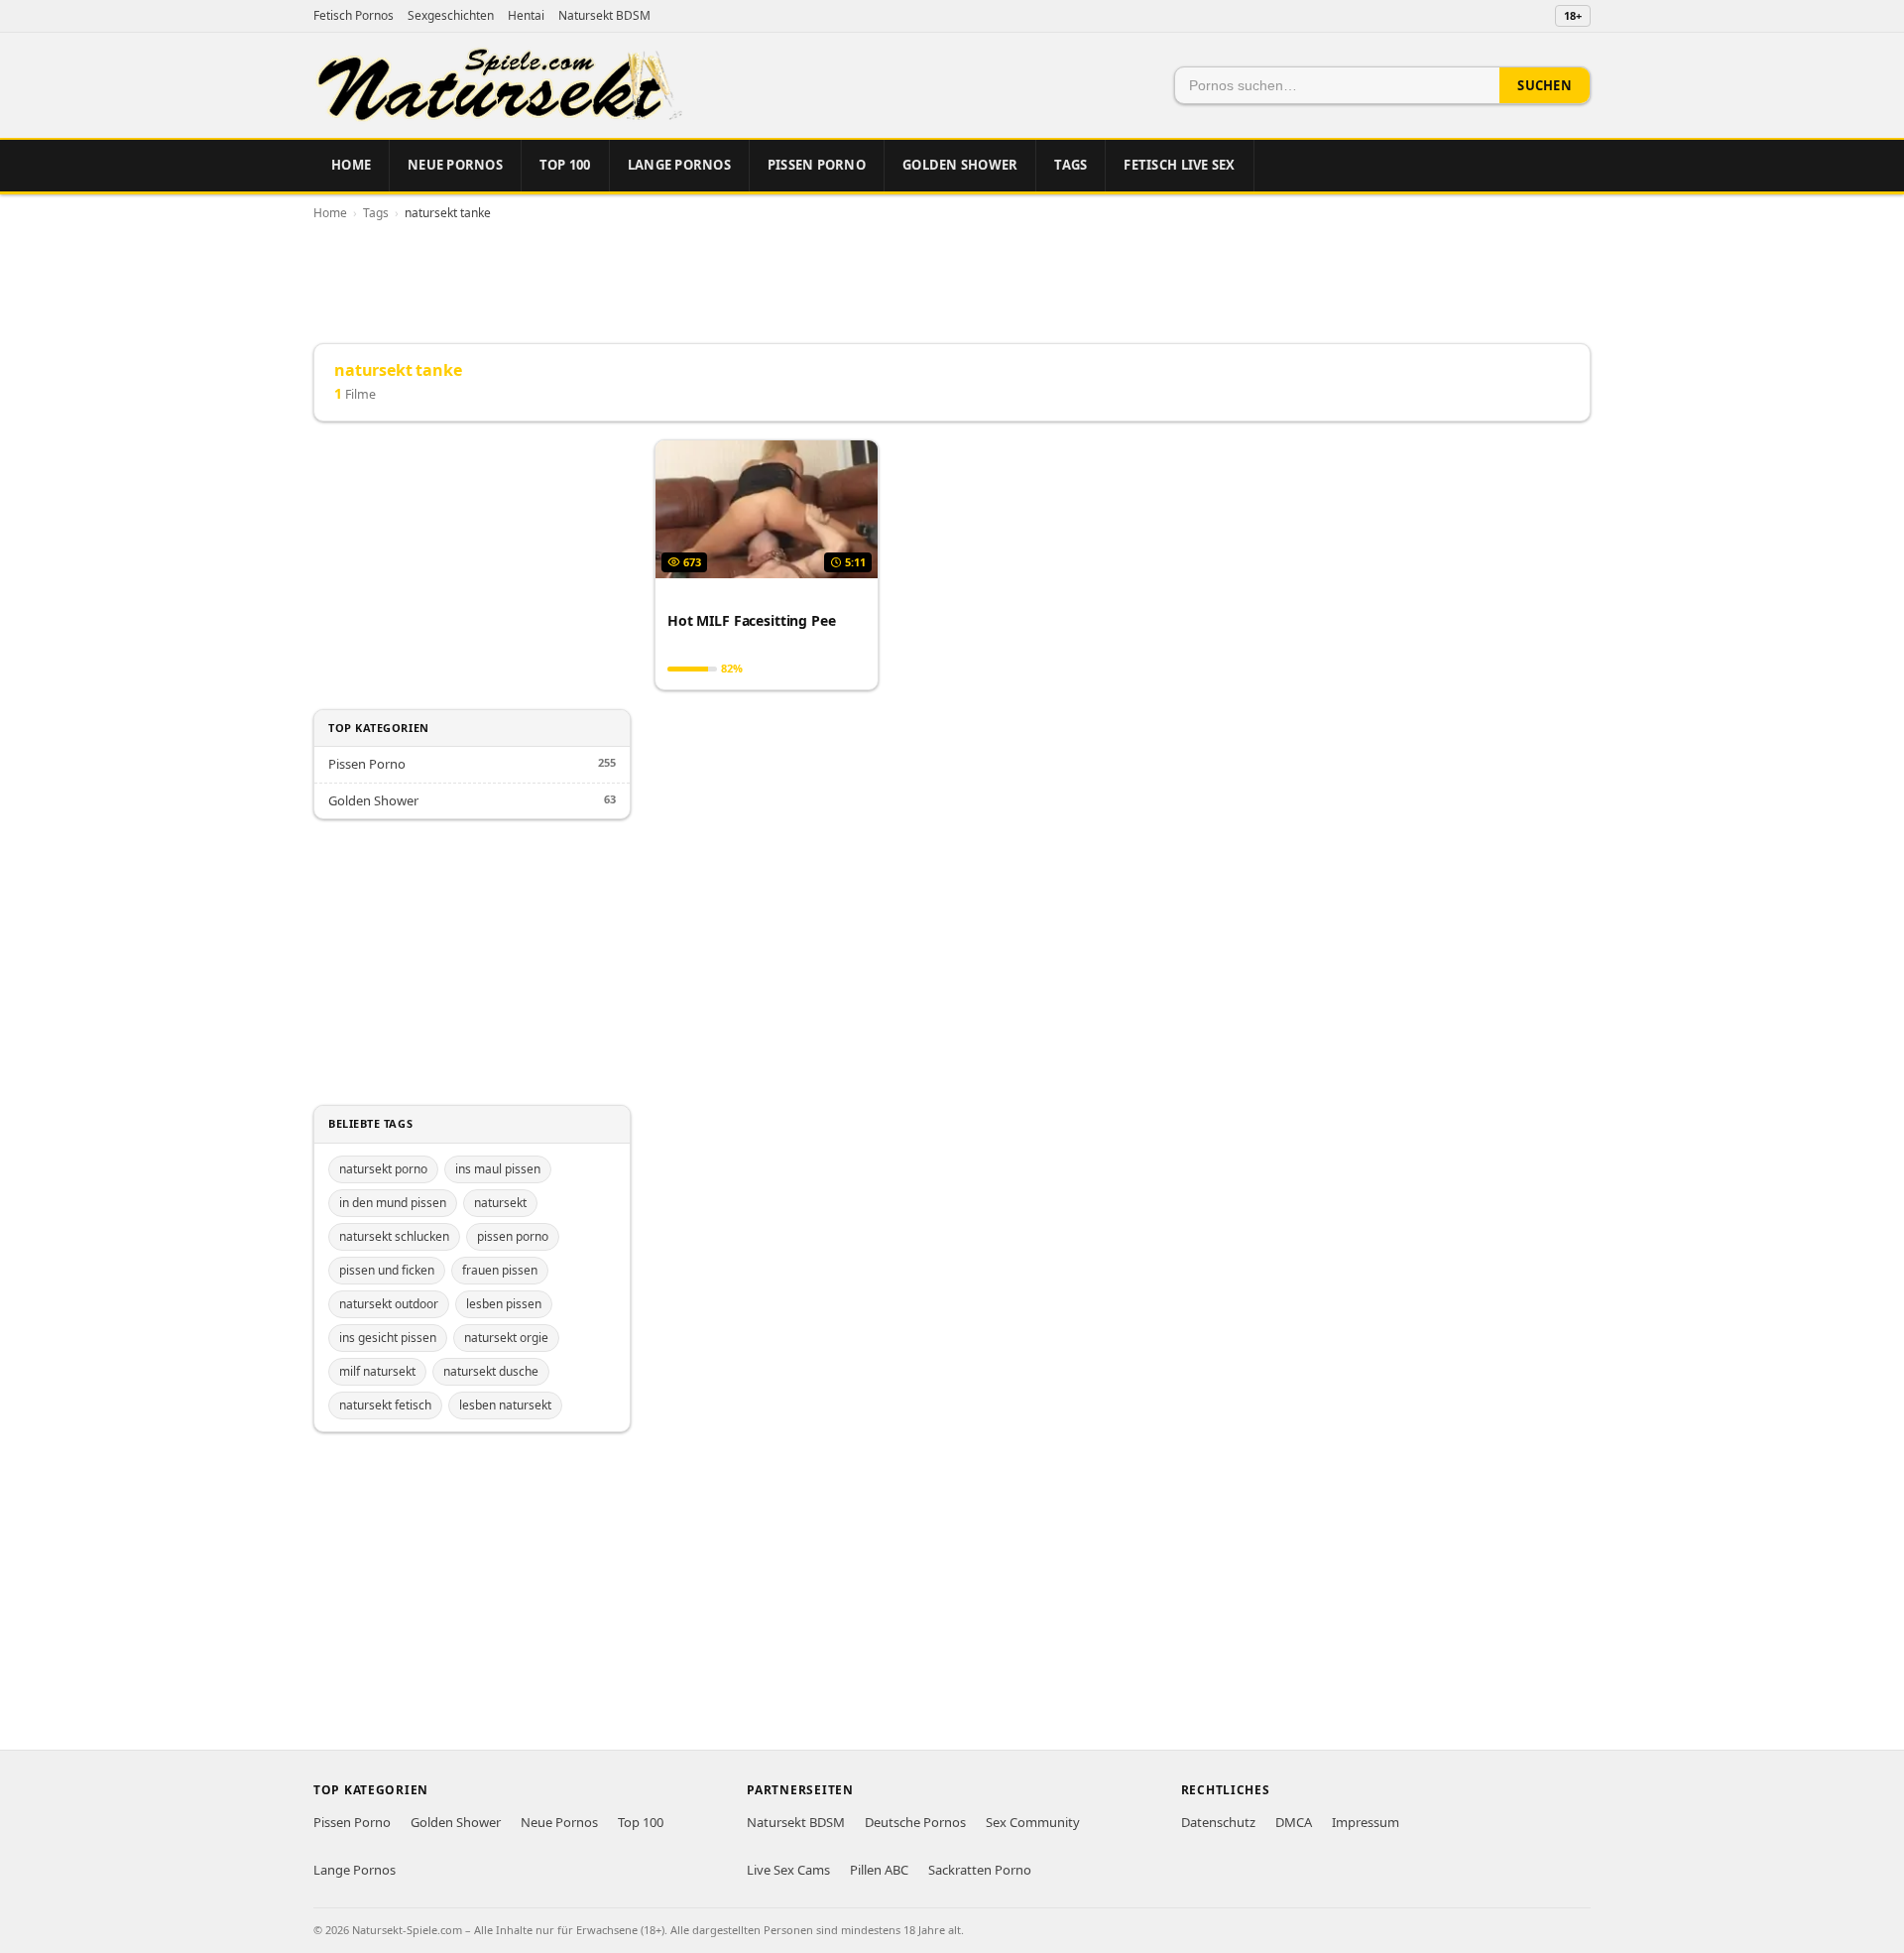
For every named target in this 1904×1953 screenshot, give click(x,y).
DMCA (1294, 1822)
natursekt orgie (506, 1338)
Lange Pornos (679, 165)
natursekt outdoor (389, 1304)
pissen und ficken (387, 1270)
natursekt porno (383, 1169)
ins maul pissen (498, 1169)
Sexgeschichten (451, 15)
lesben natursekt (505, 1405)
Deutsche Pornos (915, 1822)
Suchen (1545, 85)
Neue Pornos (455, 165)
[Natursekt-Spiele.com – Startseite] (498, 85)
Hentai (526, 15)
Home (351, 165)
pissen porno (513, 1236)
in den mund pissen (393, 1203)
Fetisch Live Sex (1179, 165)
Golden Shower (960, 165)
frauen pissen (500, 1270)
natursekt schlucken (394, 1236)
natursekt (500, 1203)
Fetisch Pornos (354, 15)
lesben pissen (504, 1304)
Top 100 (565, 165)
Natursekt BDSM (604, 15)
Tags (1071, 165)
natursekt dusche (491, 1371)
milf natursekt (377, 1371)
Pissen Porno (817, 165)
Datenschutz (1218, 1822)
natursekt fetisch (385, 1405)
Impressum (1366, 1822)
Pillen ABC (879, 1870)
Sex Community (1033, 1822)
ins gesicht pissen (388, 1338)
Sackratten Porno (980, 1870)
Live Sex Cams (788, 1870)
